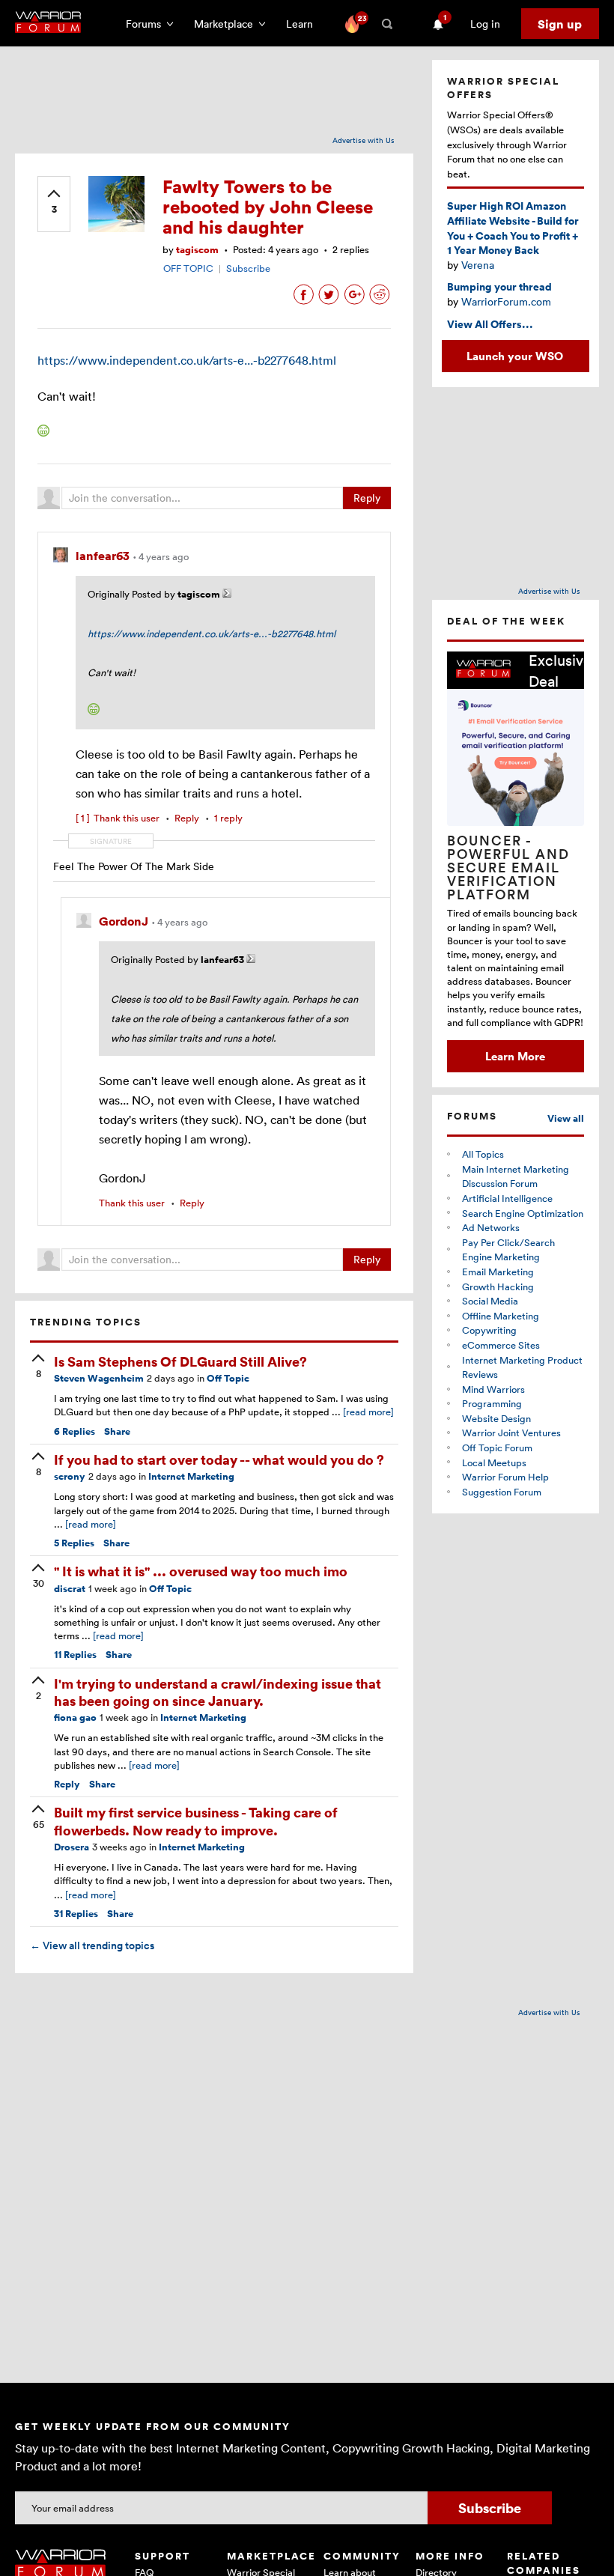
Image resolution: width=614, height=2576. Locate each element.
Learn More (515, 1056)
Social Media (490, 1301)
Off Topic (228, 1378)
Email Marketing (498, 1272)
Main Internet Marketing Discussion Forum (516, 1176)
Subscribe (248, 268)
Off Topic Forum (497, 1448)
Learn (304, 24)
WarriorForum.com (506, 301)
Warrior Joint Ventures (511, 1433)
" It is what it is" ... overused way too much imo (201, 1571)
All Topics (483, 1154)
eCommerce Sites (501, 1345)
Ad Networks (491, 1227)
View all (566, 1118)
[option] (516, 862)
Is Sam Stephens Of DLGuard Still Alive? (180, 1361)
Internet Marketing (191, 1476)
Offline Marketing (501, 1316)
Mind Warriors (493, 1389)
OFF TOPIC (188, 268)
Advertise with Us (364, 140)
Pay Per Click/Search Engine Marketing (508, 1250)
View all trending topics (92, 1945)
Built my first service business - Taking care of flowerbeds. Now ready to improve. (196, 1820)
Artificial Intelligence (507, 1198)
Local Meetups (494, 1462)
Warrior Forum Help (505, 1477)
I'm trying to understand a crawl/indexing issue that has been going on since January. (218, 1692)
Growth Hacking (498, 1287)
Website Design (496, 1418)
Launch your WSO (515, 356)
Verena (478, 265)
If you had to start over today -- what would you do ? (219, 1459)
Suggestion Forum (502, 1492)
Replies (75, 1431)
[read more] (368, 1412)
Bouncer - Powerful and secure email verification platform (508, 867)
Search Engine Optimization (523, 1213)
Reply (367, 498)
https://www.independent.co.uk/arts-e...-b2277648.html (187, 360)
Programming (492, 1403)
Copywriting (489, 1330)
